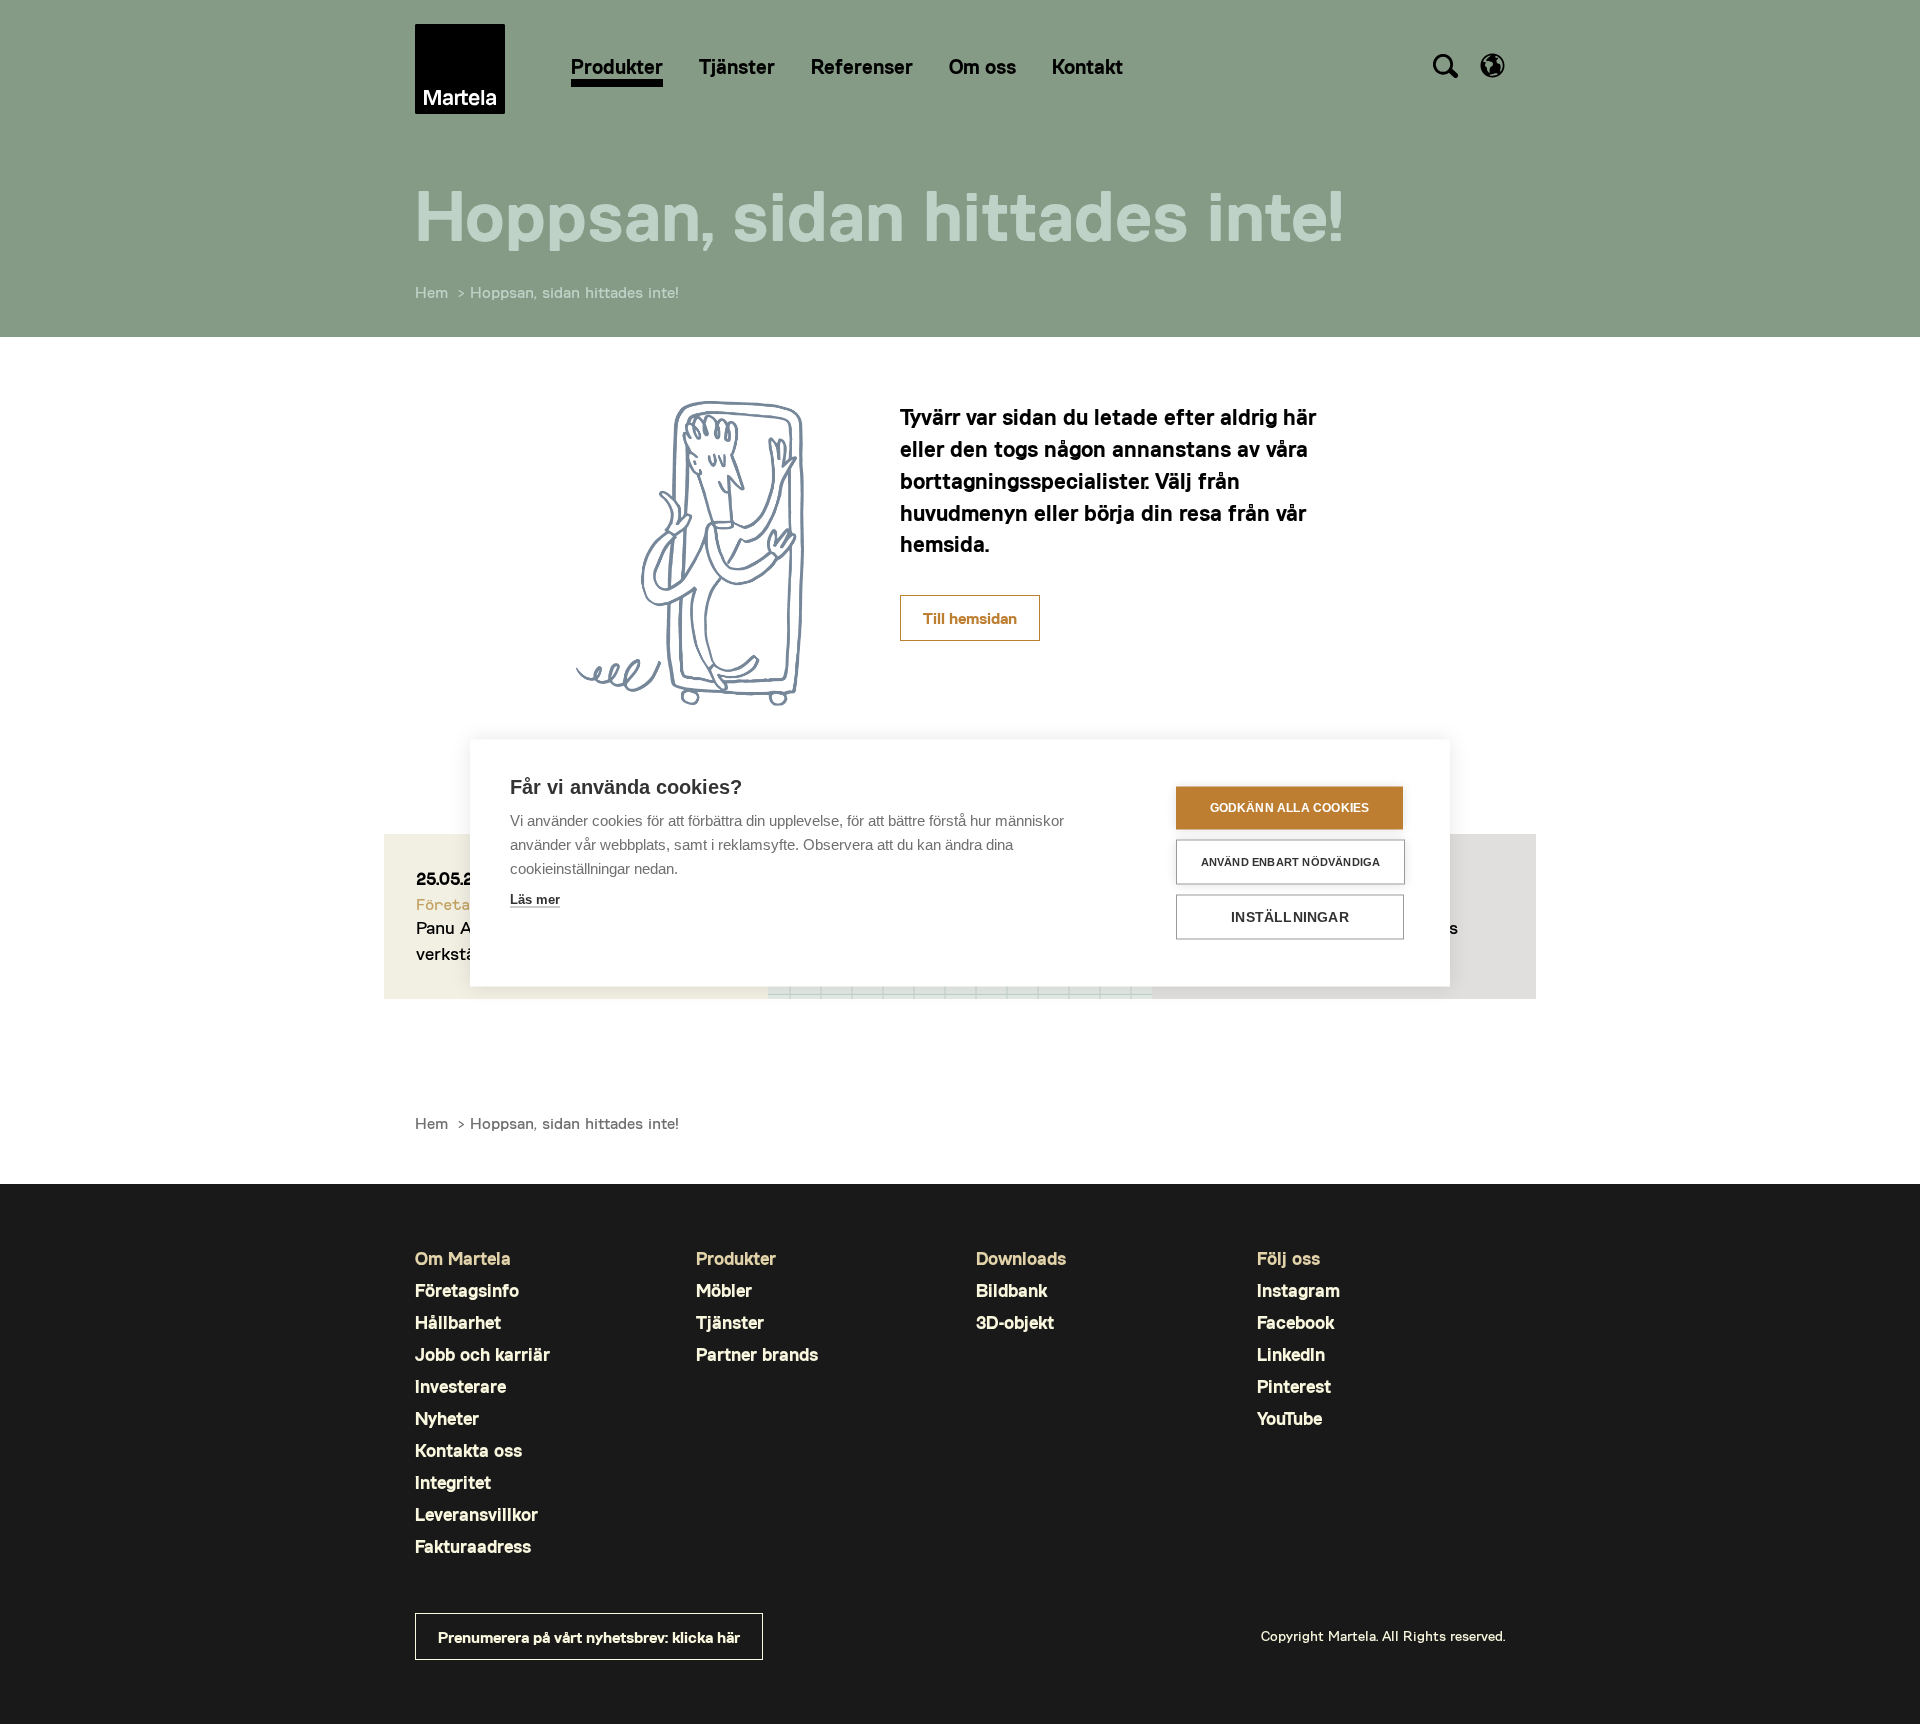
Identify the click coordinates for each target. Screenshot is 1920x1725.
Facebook (1295, 1322)
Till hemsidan (970, 617)
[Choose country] (1492, 65)
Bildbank (1011, 1290)
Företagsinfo (467, 1290)
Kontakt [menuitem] (1087, 66)
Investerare (460, 1386)
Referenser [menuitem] (862, 66)
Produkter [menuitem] (617, 66)
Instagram (1298, 1290)
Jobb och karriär (482, 1354)
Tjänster (730, 1322)
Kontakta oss (468, 1450)
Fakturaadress (473, 1546)
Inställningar (1290, 916)
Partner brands (757, 1354)
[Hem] (460, 69)
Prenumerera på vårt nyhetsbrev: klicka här (589, 1636)
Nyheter (447, 1418)
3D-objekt (1015, 1322)
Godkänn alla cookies (1290, 808)
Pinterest (1294, 1386)
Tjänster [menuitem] (737, 66)
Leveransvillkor (476, 1514)
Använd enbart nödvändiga (1291, 861)
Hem (431, 291)
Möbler (724, 1290)
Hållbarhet (458, 1322)
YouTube (1289, 1418)
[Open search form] (1445, 69)
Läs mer (535, 898)
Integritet (453, 1482)
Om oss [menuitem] (982, 66)
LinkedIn (1291, 1354)
